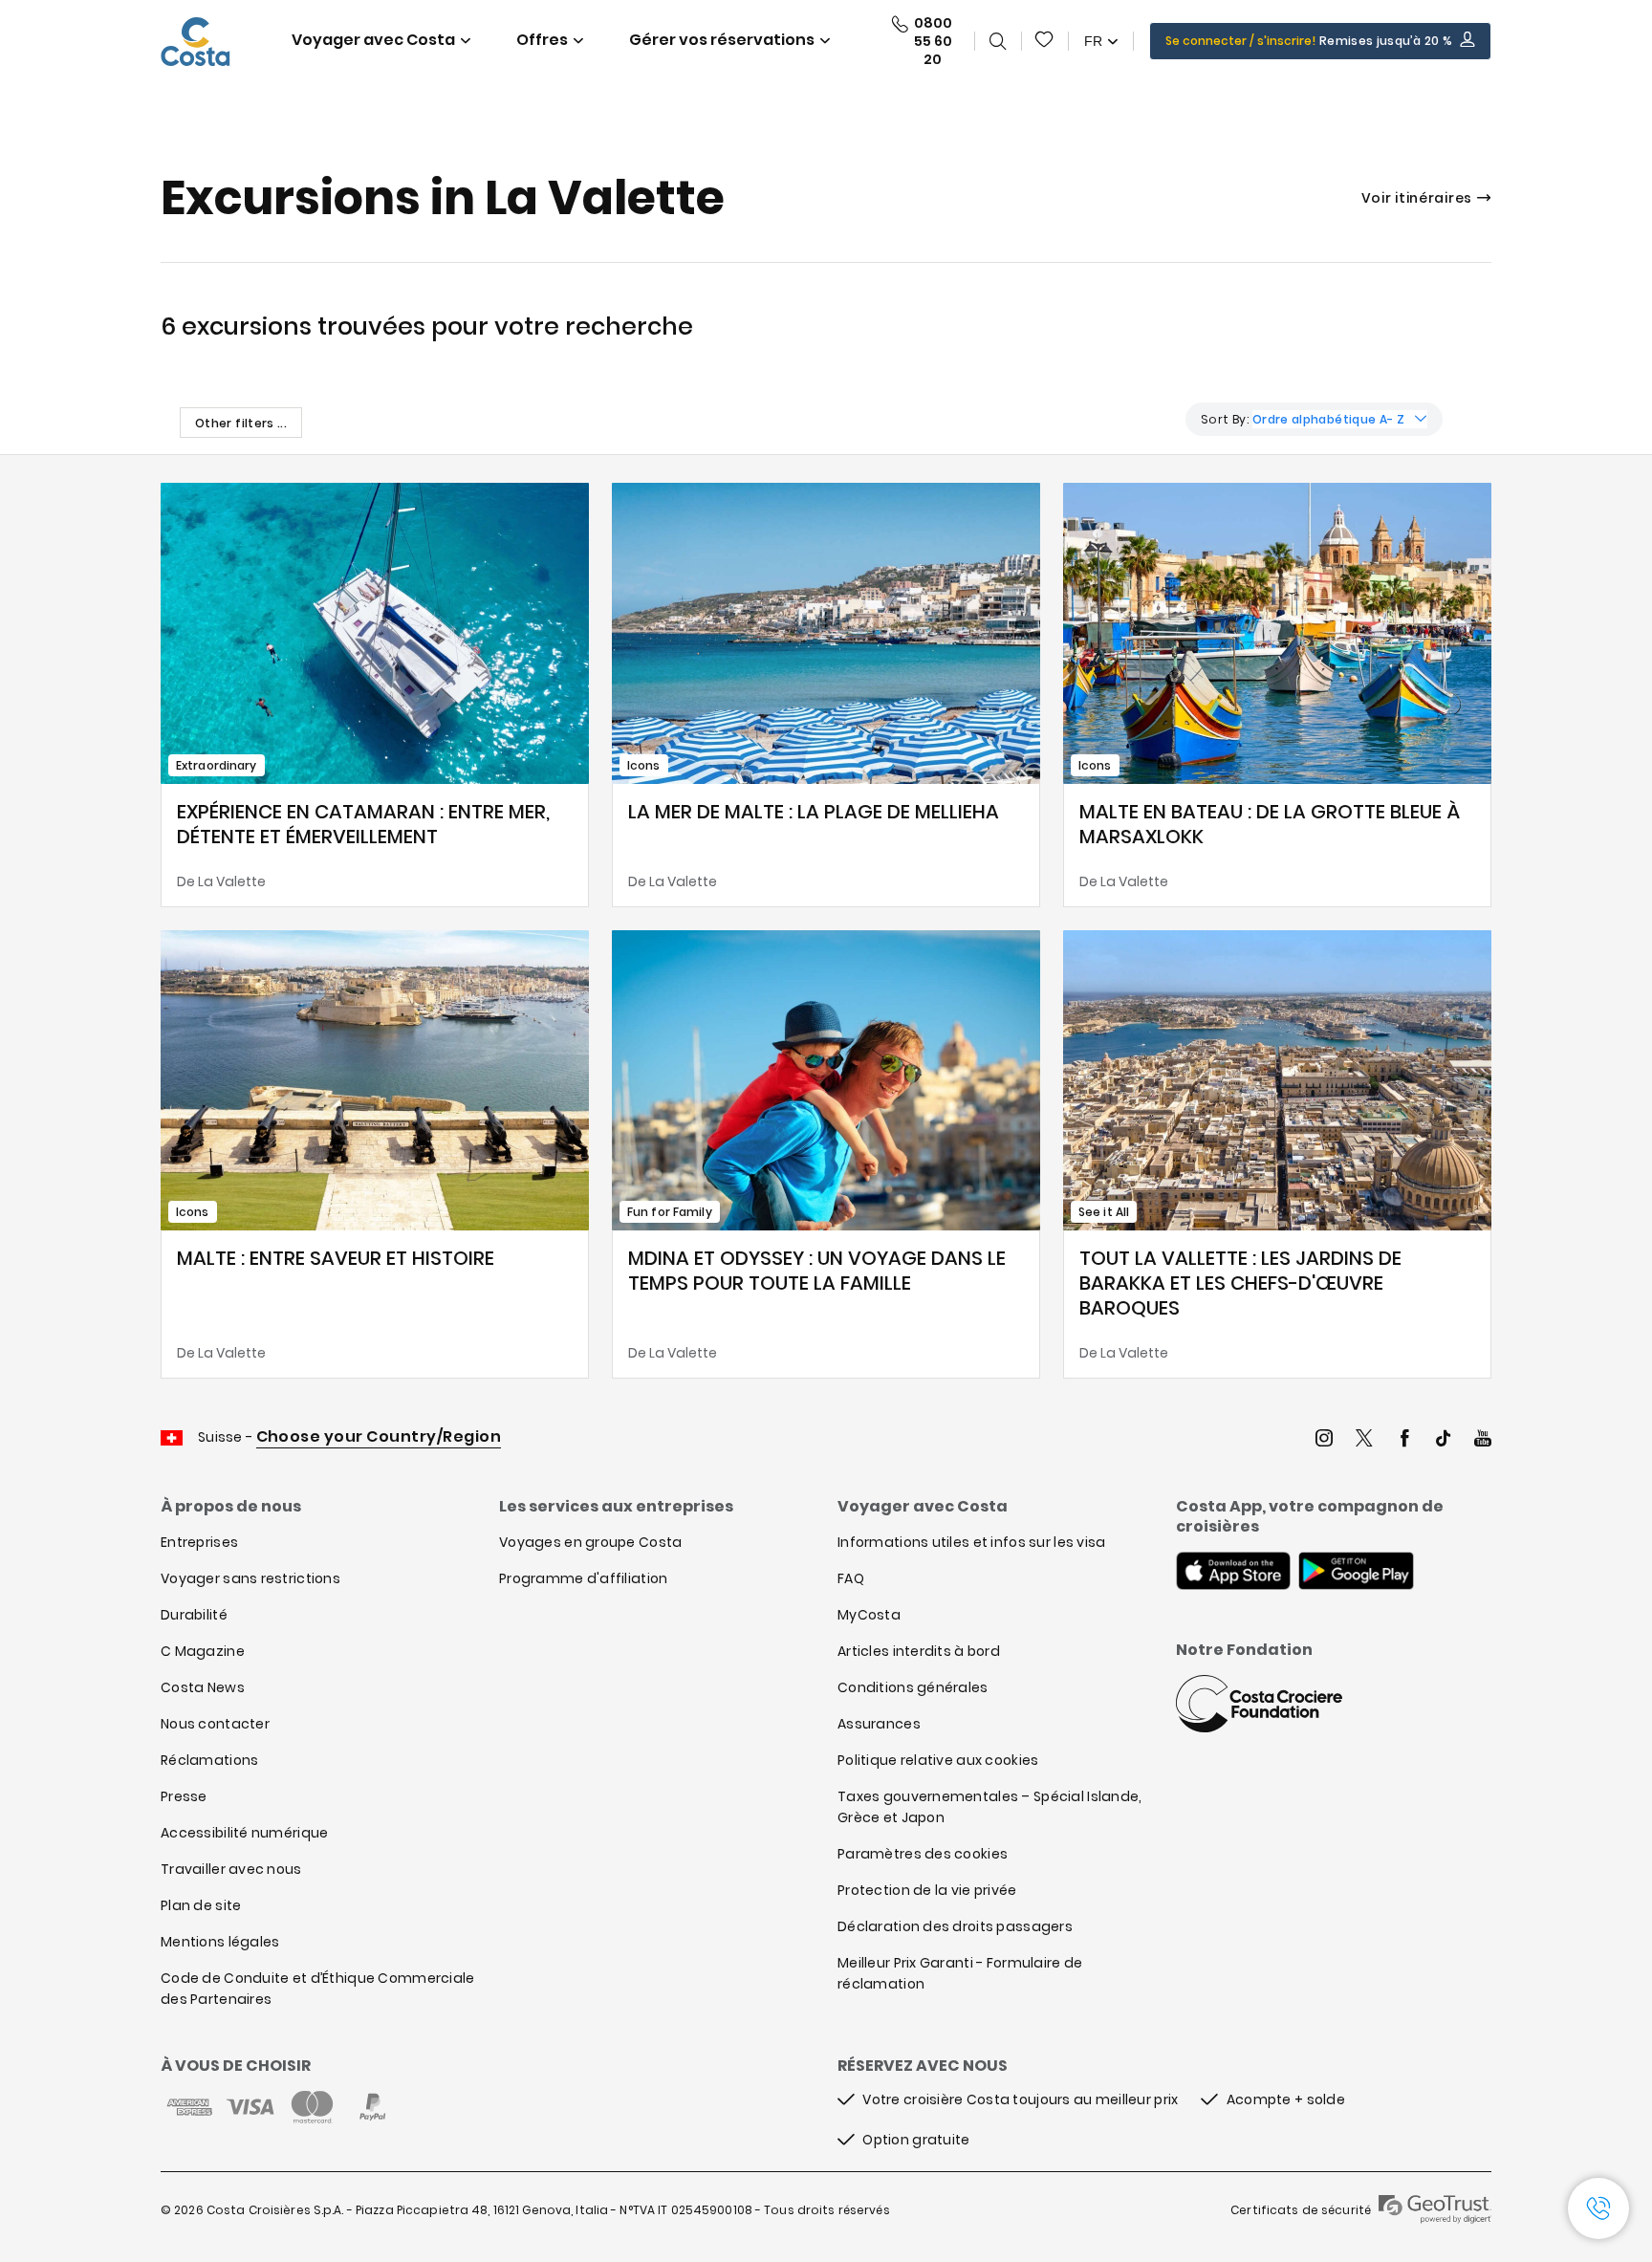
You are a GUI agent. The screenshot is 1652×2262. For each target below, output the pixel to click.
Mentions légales (220, 1942)
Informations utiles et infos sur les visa (971, 1542)
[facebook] (1404, 1440)
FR (1093, 41)
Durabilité (194, 1615)
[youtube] (1483, 1440)
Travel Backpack (1045, 41)
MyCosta (869, 1615)
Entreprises (199, 1542)
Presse (184, 1796)
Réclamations (209, 1760)
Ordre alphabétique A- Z (1328, 419)
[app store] (1233, 1573)
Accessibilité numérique (244, 1833)
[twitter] (1364, 1440)
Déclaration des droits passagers (955, 1926)
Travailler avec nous (231, 1869)
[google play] (1356, 1573)
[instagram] (1324, 1440)
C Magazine (203, 1651)
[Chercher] (998, 41)
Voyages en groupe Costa (590, 1542)
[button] (1045, 41)
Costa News (203, 1687)
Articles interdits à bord (919, 1651)
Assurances (879, 1724)
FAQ (851, 1578)
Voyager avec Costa (373, 40)
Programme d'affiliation (583, 1578)
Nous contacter (215, 1724)
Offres (542, 40)
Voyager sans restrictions (250, 1578)
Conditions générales (913, 1687)
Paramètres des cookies (923, 1854)
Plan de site (201, 1905)
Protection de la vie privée (927, 1890)
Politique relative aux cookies (938, 1760)
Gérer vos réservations (722, 40)
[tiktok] (1444, 1440)
